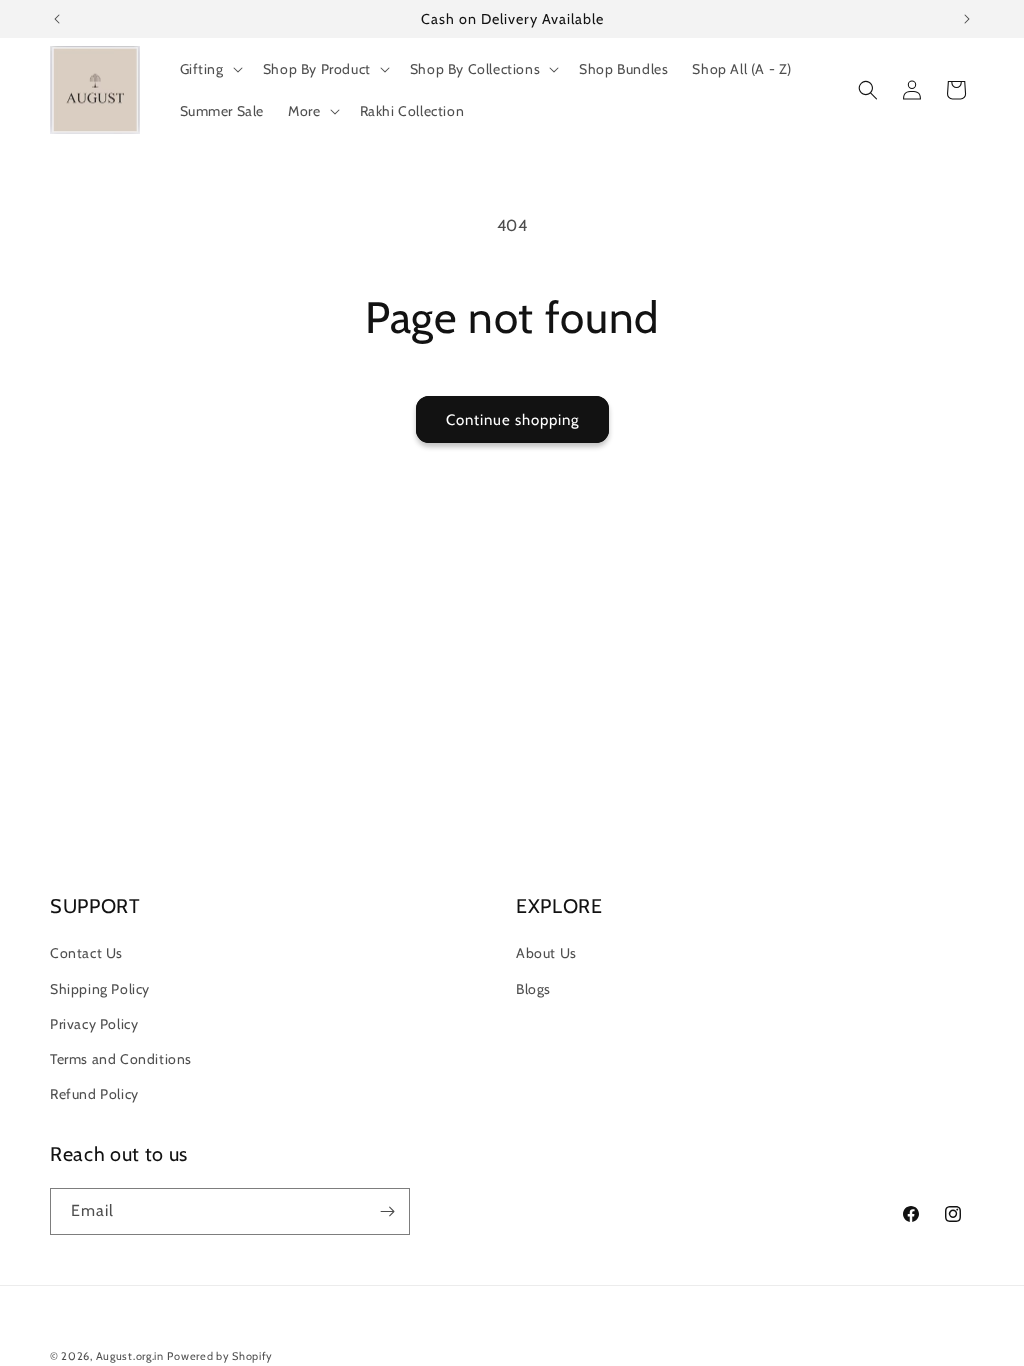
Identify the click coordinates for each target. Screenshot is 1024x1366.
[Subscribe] (387, 1211)
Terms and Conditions (121, 1059)
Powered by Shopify (220, 1356)
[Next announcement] (967, 19)
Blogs (533, 989)
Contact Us (86, 953)
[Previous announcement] (57, 19)
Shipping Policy (100, 989)
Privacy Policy (94, 1024)
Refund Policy (94, 1094)
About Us (546, 953)
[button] (209, 69)
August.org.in (130, 1356)
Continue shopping (512, 420)
